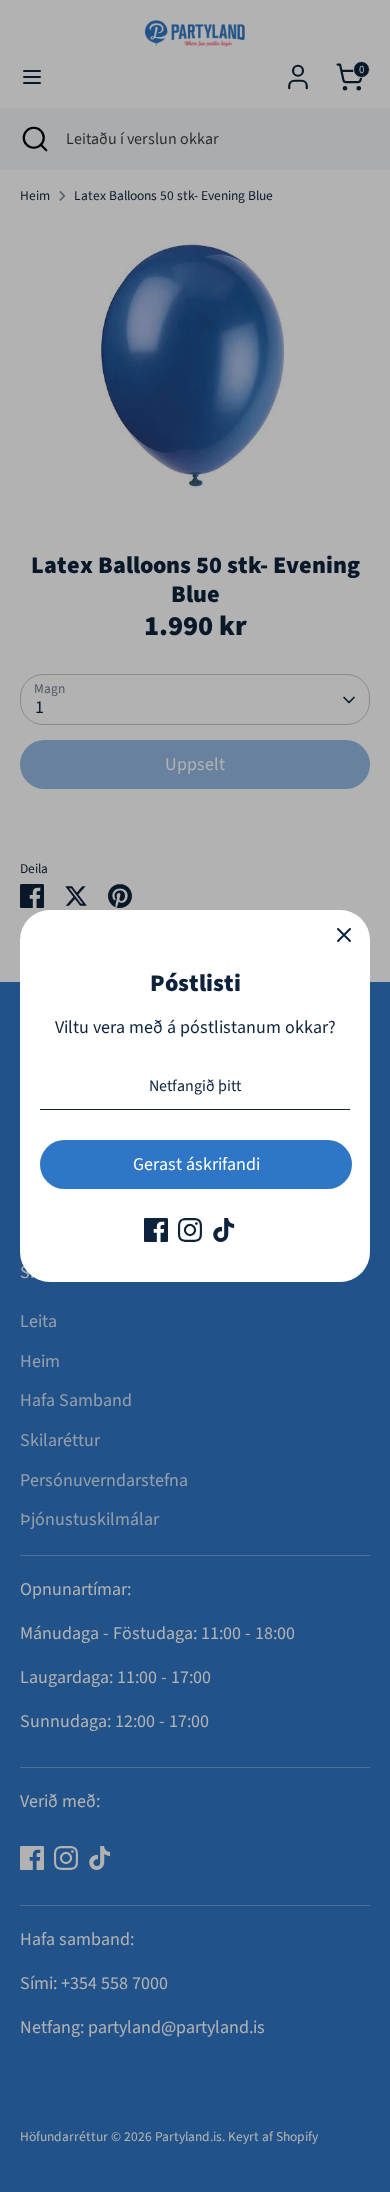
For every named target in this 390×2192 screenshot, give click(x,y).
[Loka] (344, 936)
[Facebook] (156, 1230)
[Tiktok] (224, 1230)
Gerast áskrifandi (196, 1164)
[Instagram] (190, 1230)
